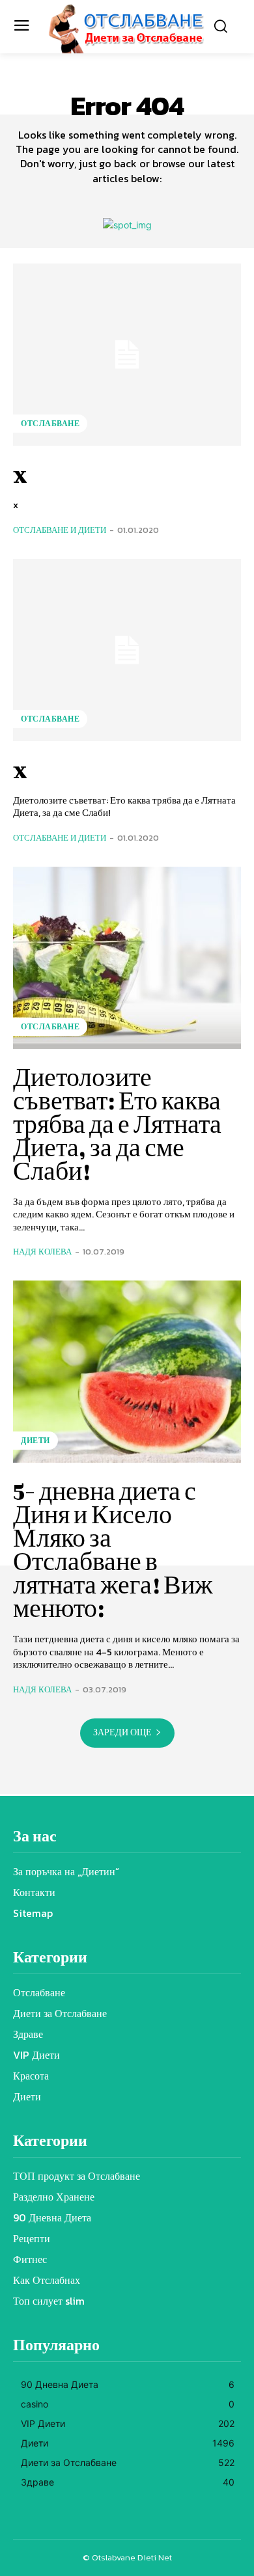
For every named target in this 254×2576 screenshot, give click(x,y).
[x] (127, 355)
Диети (35, 1441)
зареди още (122, 1732)
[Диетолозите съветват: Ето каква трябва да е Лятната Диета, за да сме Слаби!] (127, 958)
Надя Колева (42, 1252)
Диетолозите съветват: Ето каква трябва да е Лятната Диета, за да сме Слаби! (117, 1124)
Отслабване (50, 424)
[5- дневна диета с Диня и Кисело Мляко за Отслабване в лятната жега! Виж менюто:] (127, 1372)
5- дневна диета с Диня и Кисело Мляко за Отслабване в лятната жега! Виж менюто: (113, 1549)
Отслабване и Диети (60, 530)
